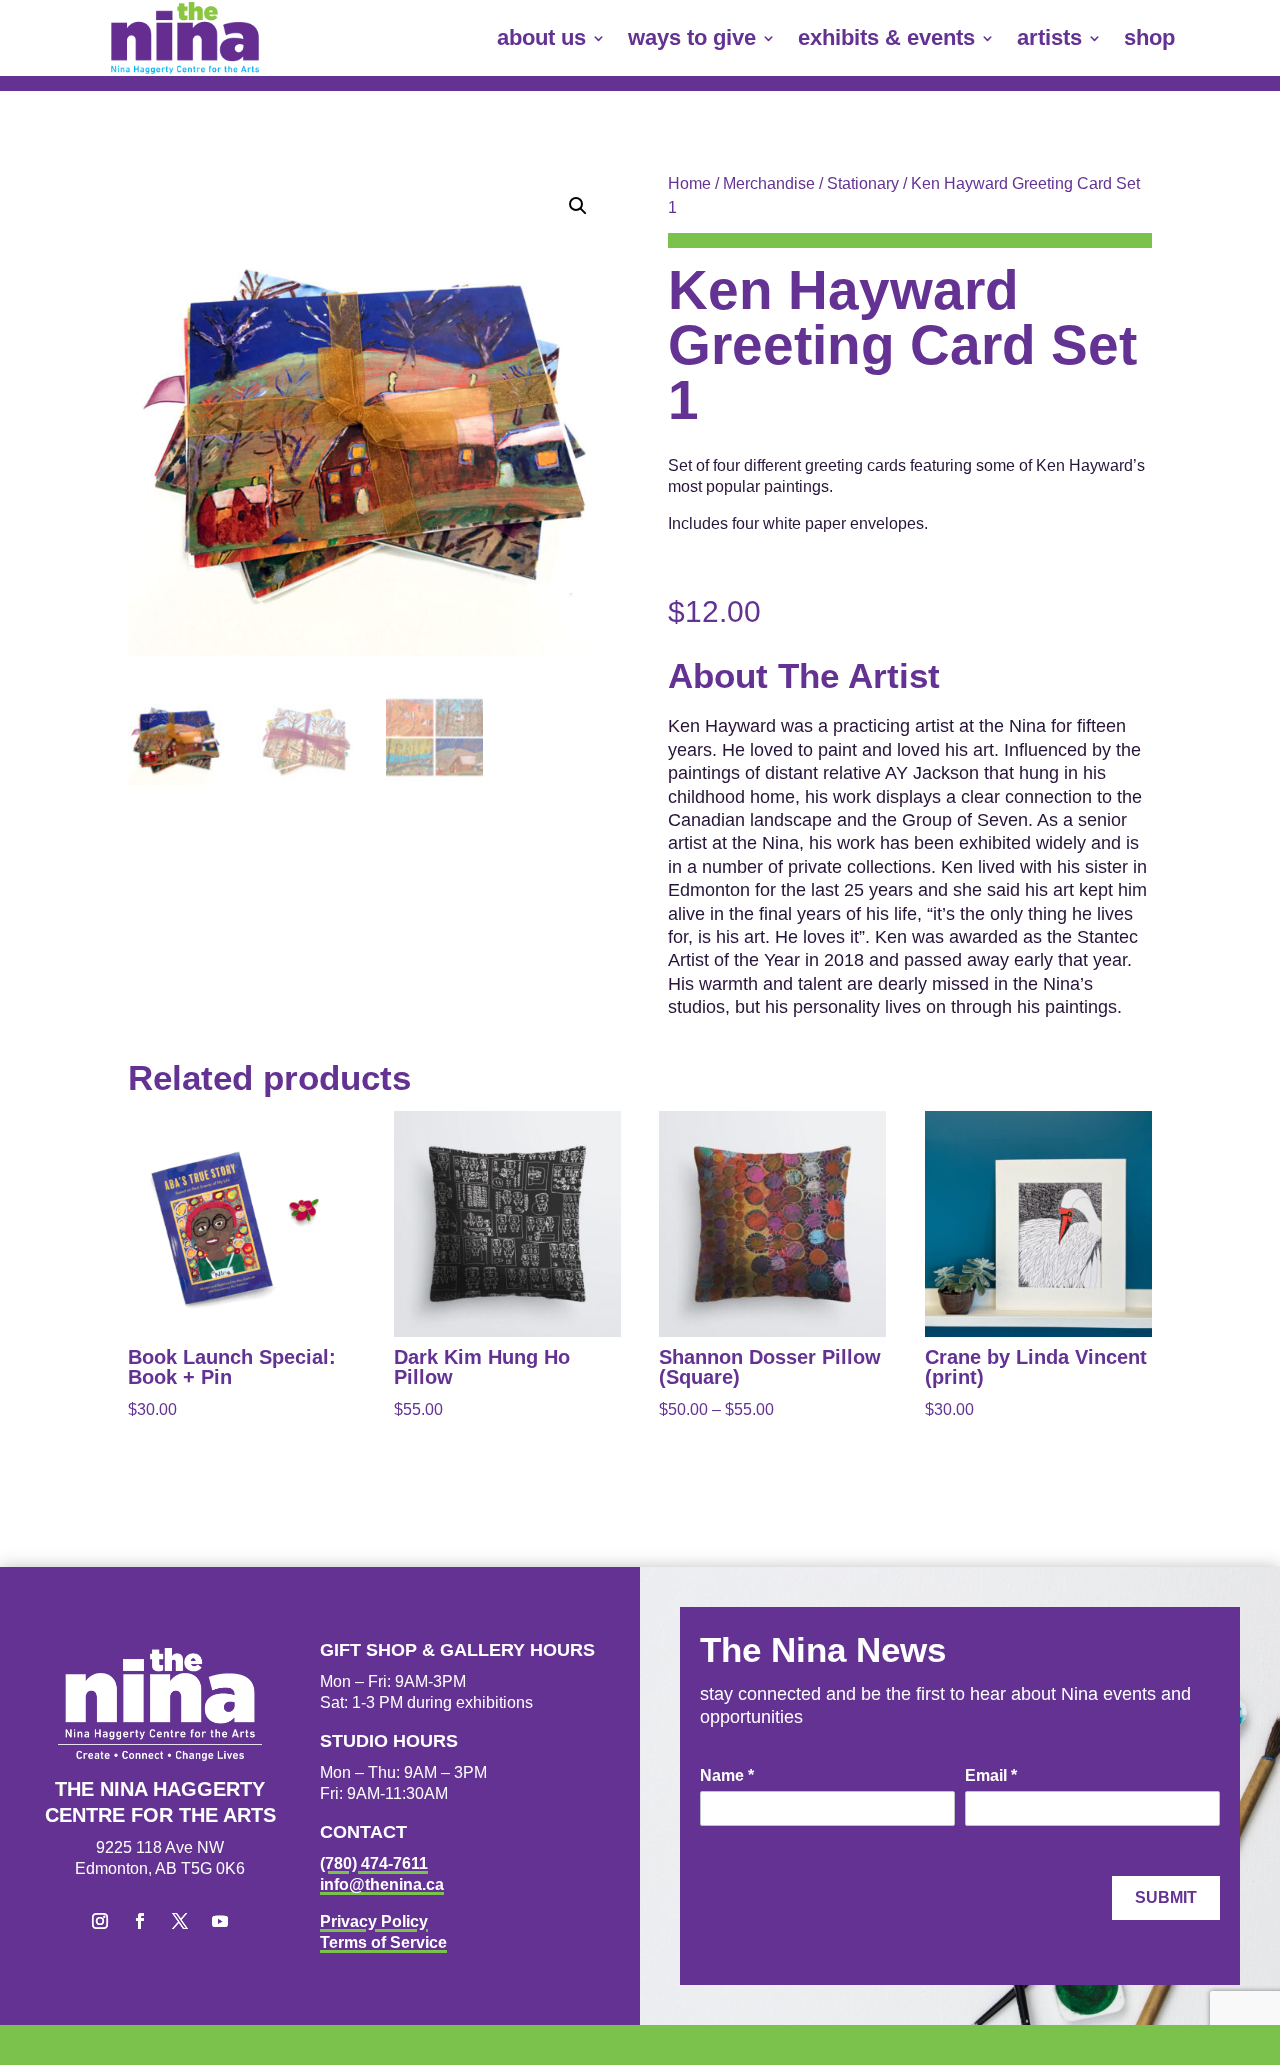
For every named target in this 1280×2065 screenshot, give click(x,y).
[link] (185, 38)
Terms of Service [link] (383, 1942)
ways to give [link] (692, 37)
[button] (578, 206)
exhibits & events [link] (886, 37)
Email (991, 1775)
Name (727, 1775)
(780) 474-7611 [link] (374, 1863)
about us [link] (541, 37)
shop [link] (1149, 37)
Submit (1166, 1897)
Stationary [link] (863, 183)
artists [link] (1049, 37)
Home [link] (689, 183)
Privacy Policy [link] (374, 1921)
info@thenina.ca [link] (382, 1884)
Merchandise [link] (769, 183)
